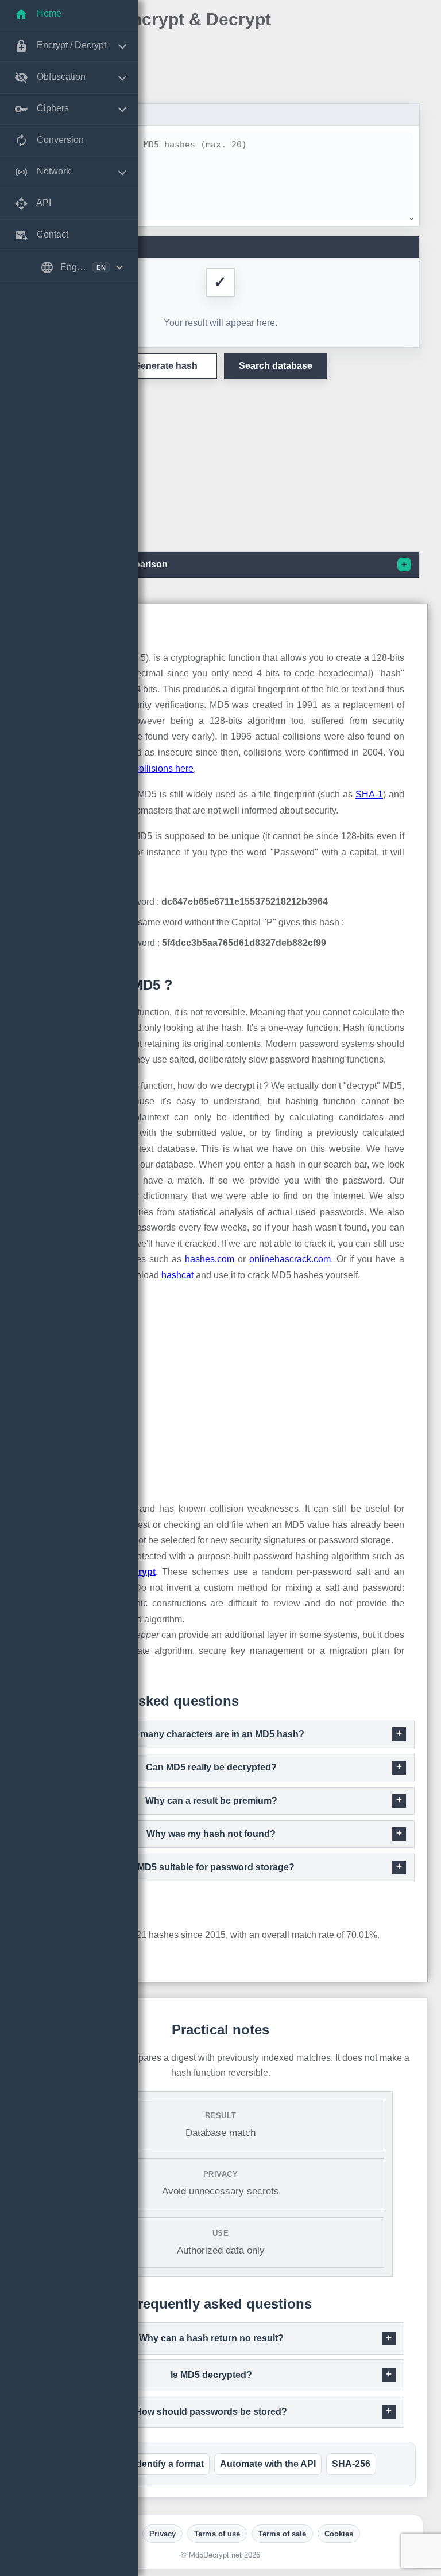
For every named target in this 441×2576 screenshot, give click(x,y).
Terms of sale (282, 2534)
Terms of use (217, 2534)
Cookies (339, 2534)
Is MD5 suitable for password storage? (211, 1867)
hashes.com (210, 1259)
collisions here (164, 768)
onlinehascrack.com (290, 1259)
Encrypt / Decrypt (70, 45)
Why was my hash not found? (211, 1834)
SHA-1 (369, 794)
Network (53, 171)
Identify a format (169, 2464)
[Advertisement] (220, 68)
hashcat (177, 1275)
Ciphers (52, 108)
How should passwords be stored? (211, 2412)
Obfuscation (60, 77)
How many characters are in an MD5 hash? (211, 1734)
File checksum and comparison (99, 564)
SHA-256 (351, 2464)
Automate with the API (268, 2464)
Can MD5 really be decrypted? (211, 1767)
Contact (51, 234)
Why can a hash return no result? (211, 2338)
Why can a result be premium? (211, 1801)
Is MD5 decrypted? (211, 2375)
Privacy (163, 2534)
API (43, 203)
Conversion (59, 140)
